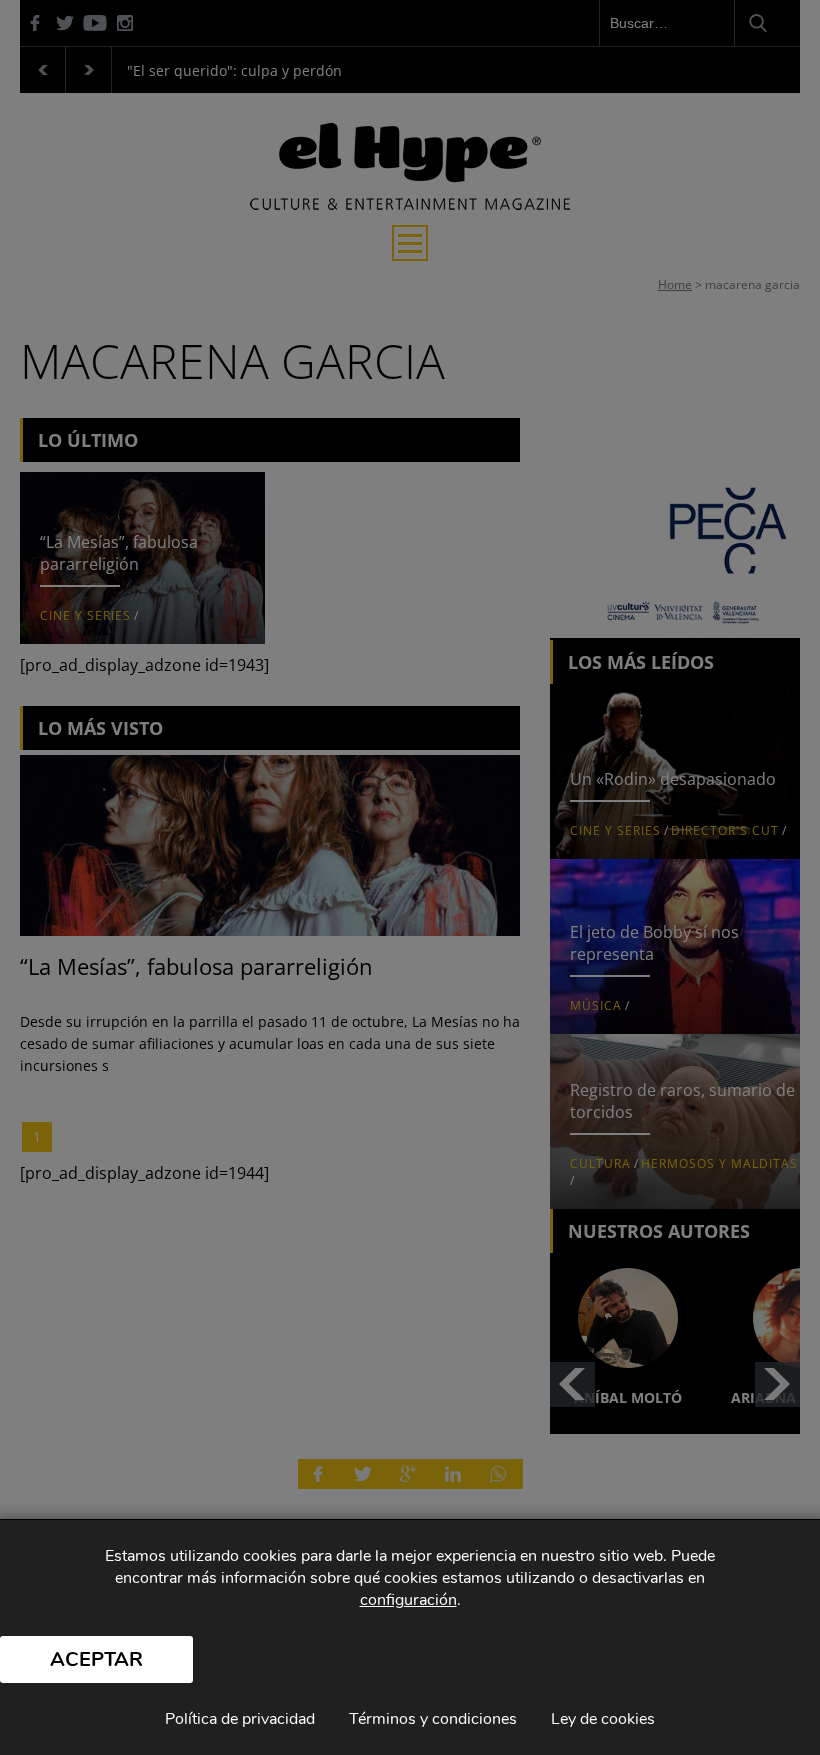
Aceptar (96, 1659)
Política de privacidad (240, 1719)
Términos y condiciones (433, 1719)
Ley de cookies (603, 1719)
